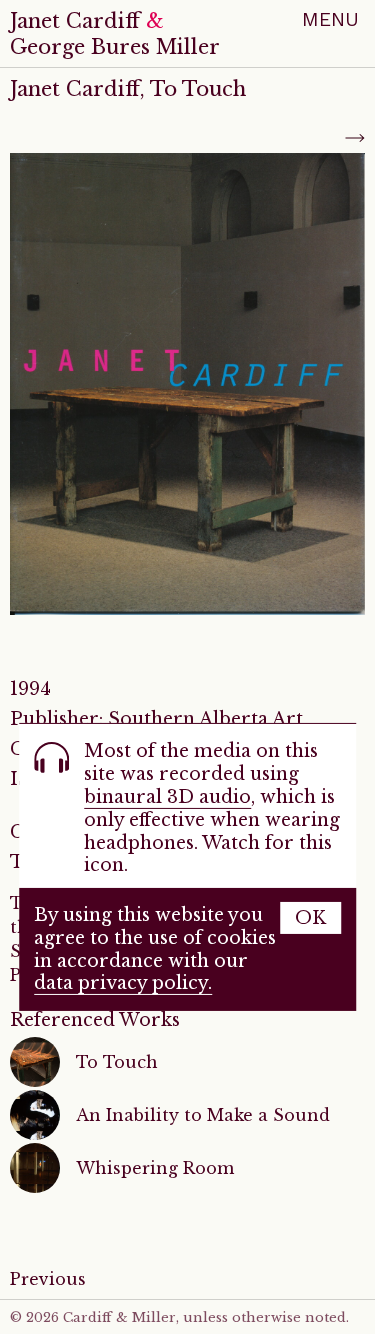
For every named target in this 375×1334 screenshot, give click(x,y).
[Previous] (20, 138)
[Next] (355, 138)
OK (310, 918)
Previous (48, 1279)
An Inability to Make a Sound (203, 1115)
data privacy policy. (123, 983)
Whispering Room (155, 1168)
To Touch (117, 1062)
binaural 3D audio (167, 797)
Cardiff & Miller (119, 1317)
